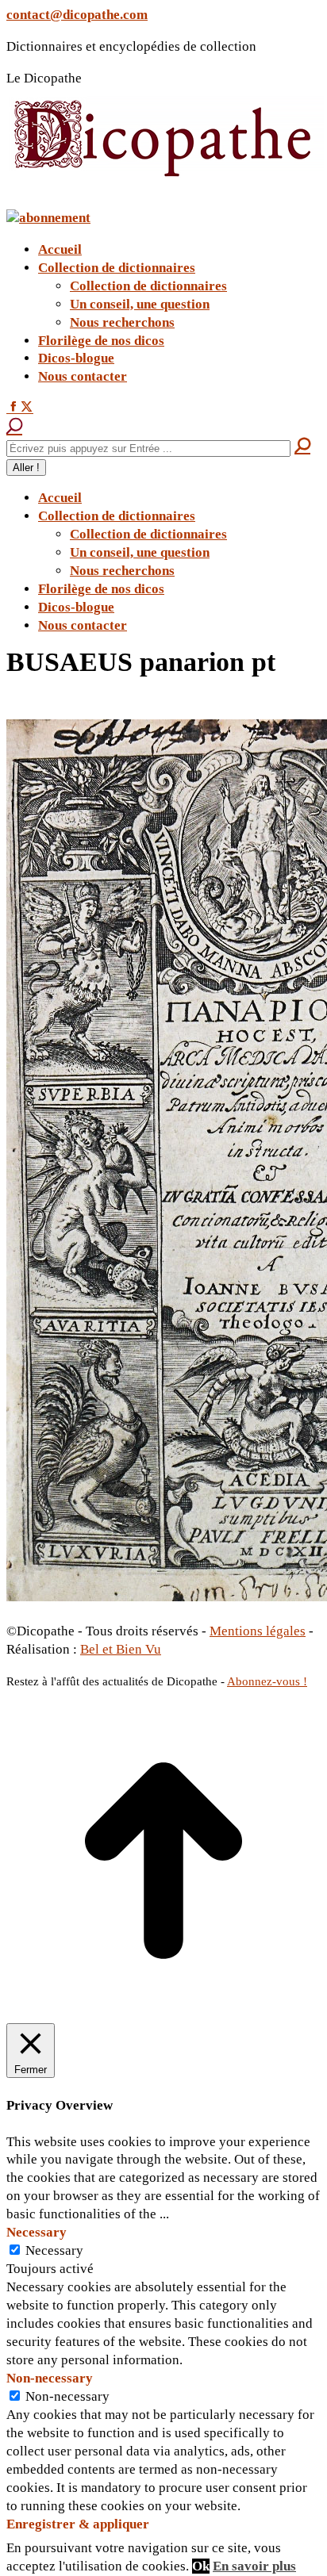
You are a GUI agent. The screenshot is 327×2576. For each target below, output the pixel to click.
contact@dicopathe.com (77, 15)
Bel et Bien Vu (121, 1649)
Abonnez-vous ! (267, 1681)
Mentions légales (258, 1631)
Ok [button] (201, 2566)
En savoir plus (254, 2566)
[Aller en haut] (163, 2013)
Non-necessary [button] (50, 2378)
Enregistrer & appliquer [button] (78, 2524)
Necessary (54, 2250)
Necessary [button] (37, 2232)
